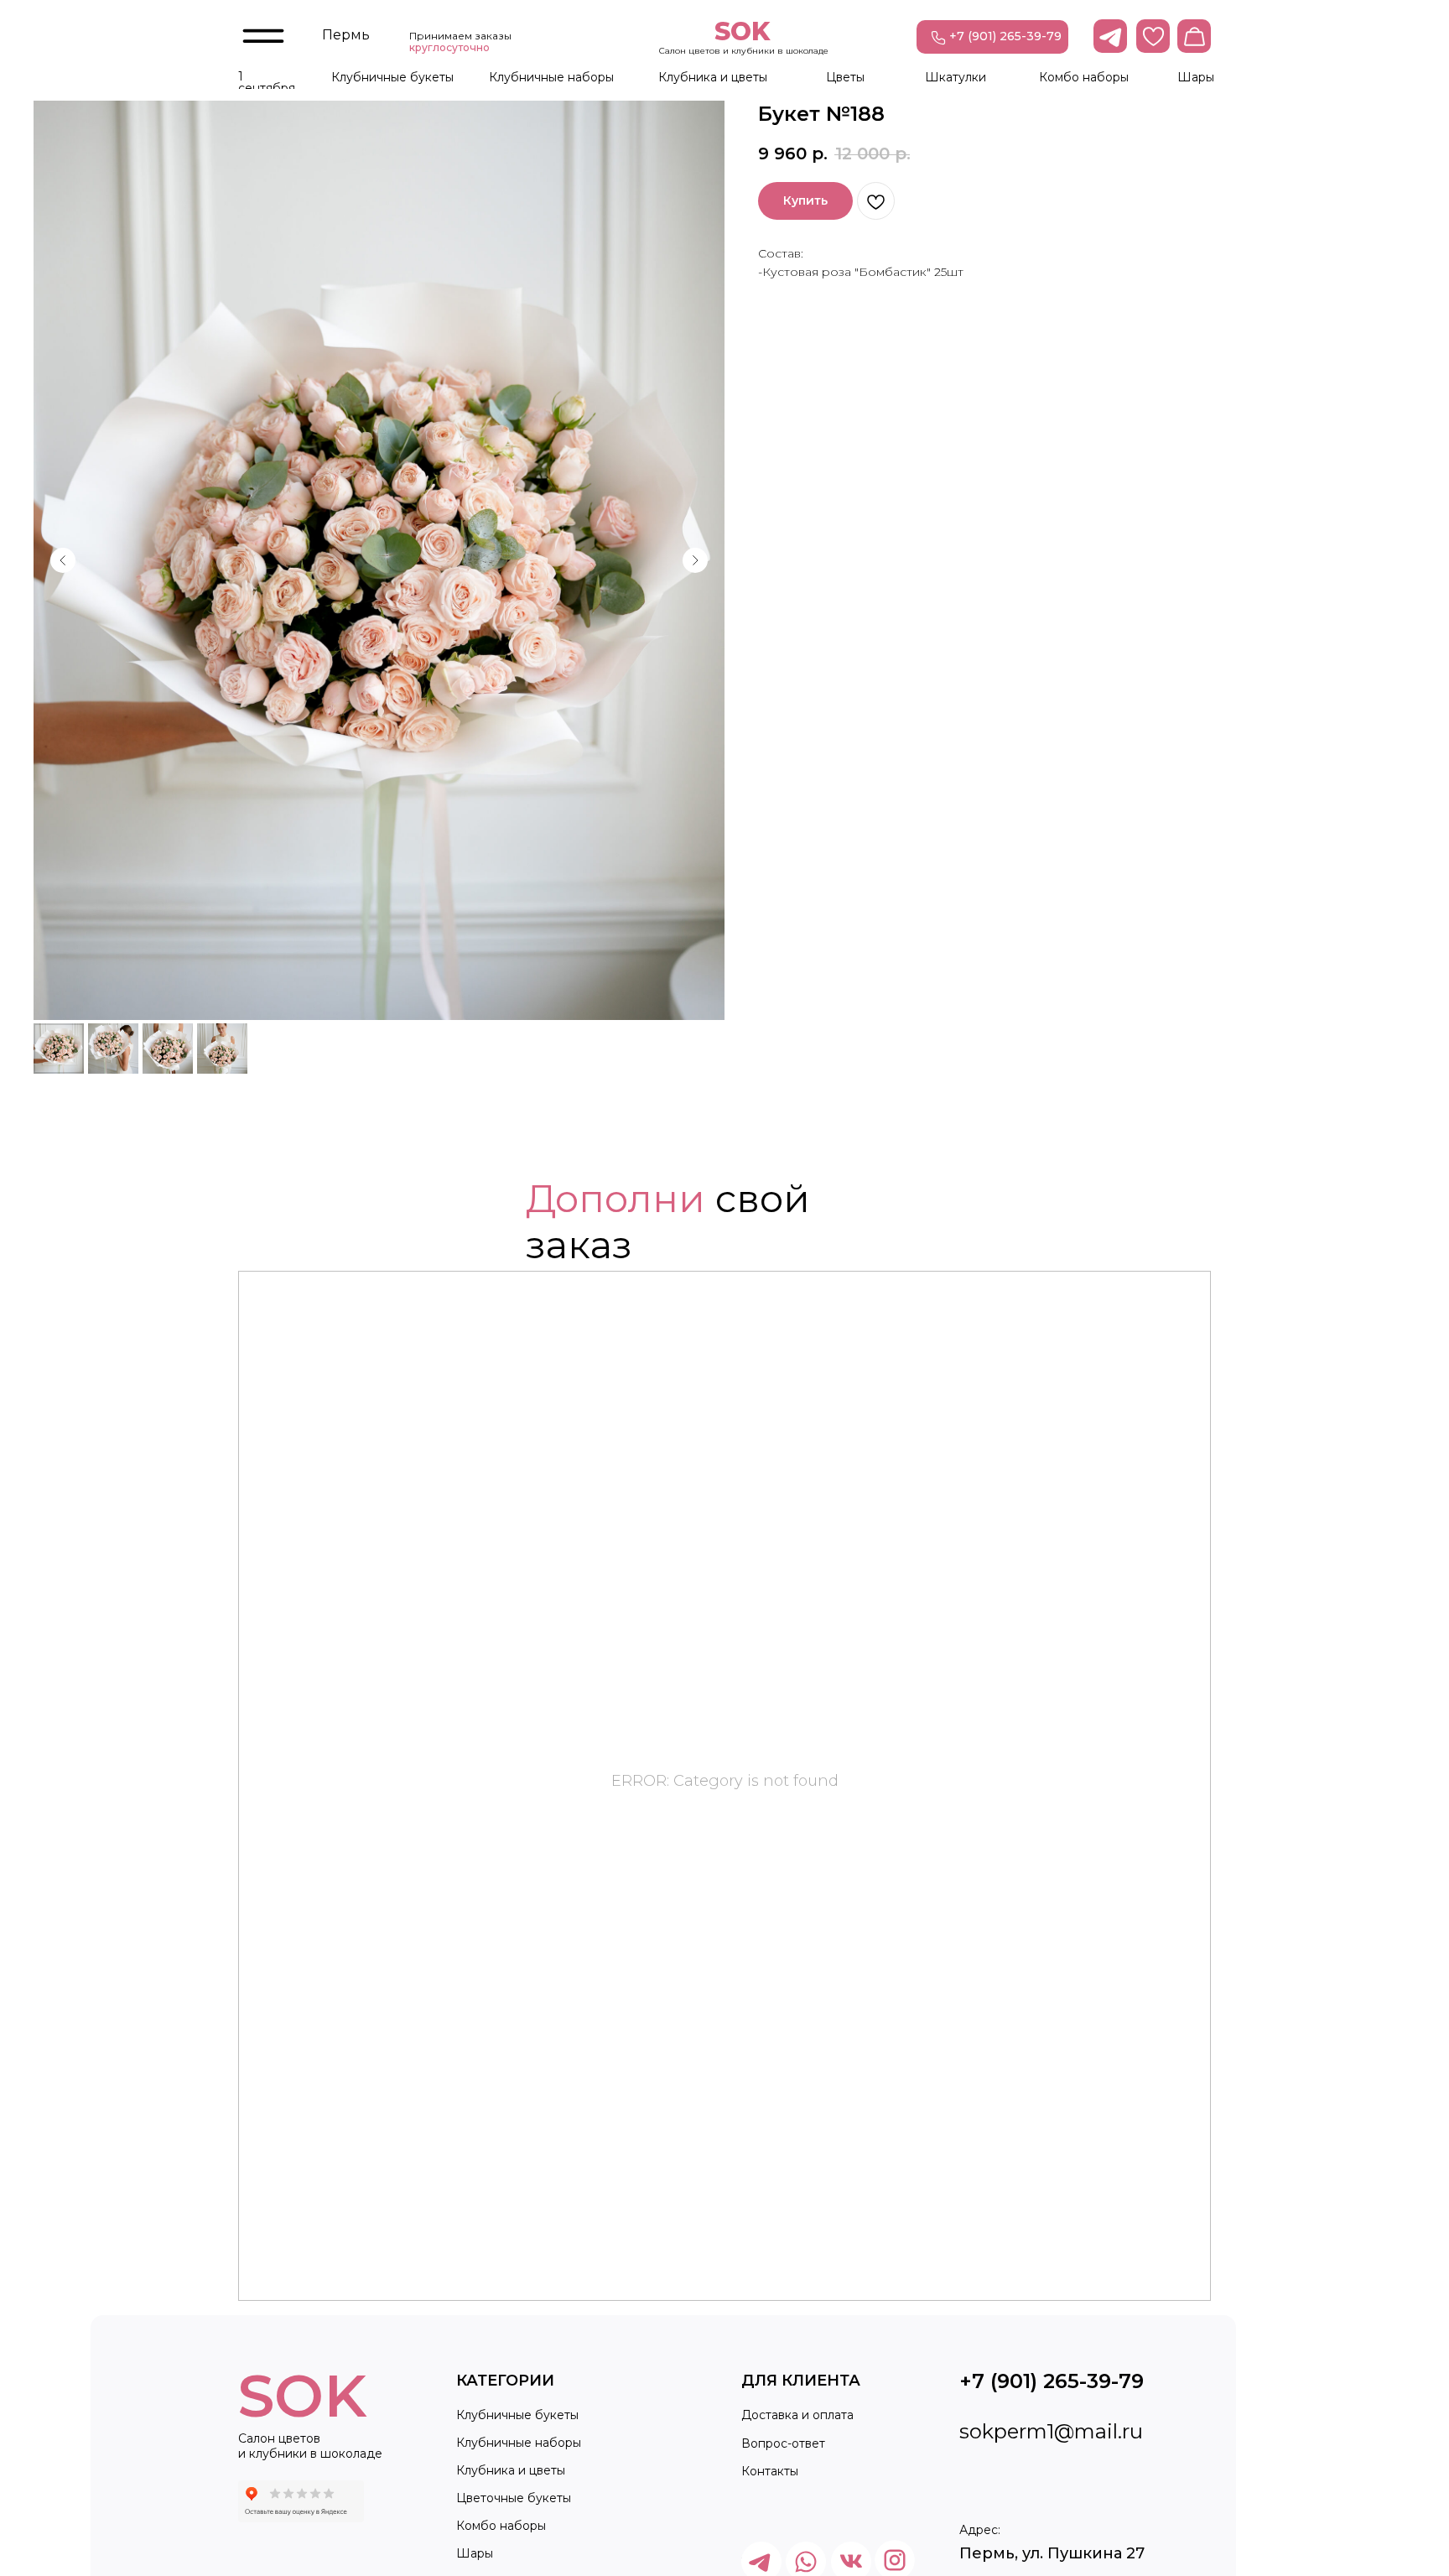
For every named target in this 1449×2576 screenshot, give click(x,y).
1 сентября (267, 82)
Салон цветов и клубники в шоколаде (744, 51)
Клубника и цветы (713, 77)
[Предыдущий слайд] (63, 560)
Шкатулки (956, 77)
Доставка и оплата (797, 2415)
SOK (742, 31)
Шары (1196, 77)
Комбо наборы (1084, 77)
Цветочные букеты (514, 2498)
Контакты (770, 2471)
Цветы (845, 77)
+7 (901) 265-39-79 (1005, 36)
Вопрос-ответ (783, 2443)
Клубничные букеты (392, 77)
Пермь (346, 35)
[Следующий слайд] (695, 560)
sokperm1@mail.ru (1051, 2431)
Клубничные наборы (551, 77)
